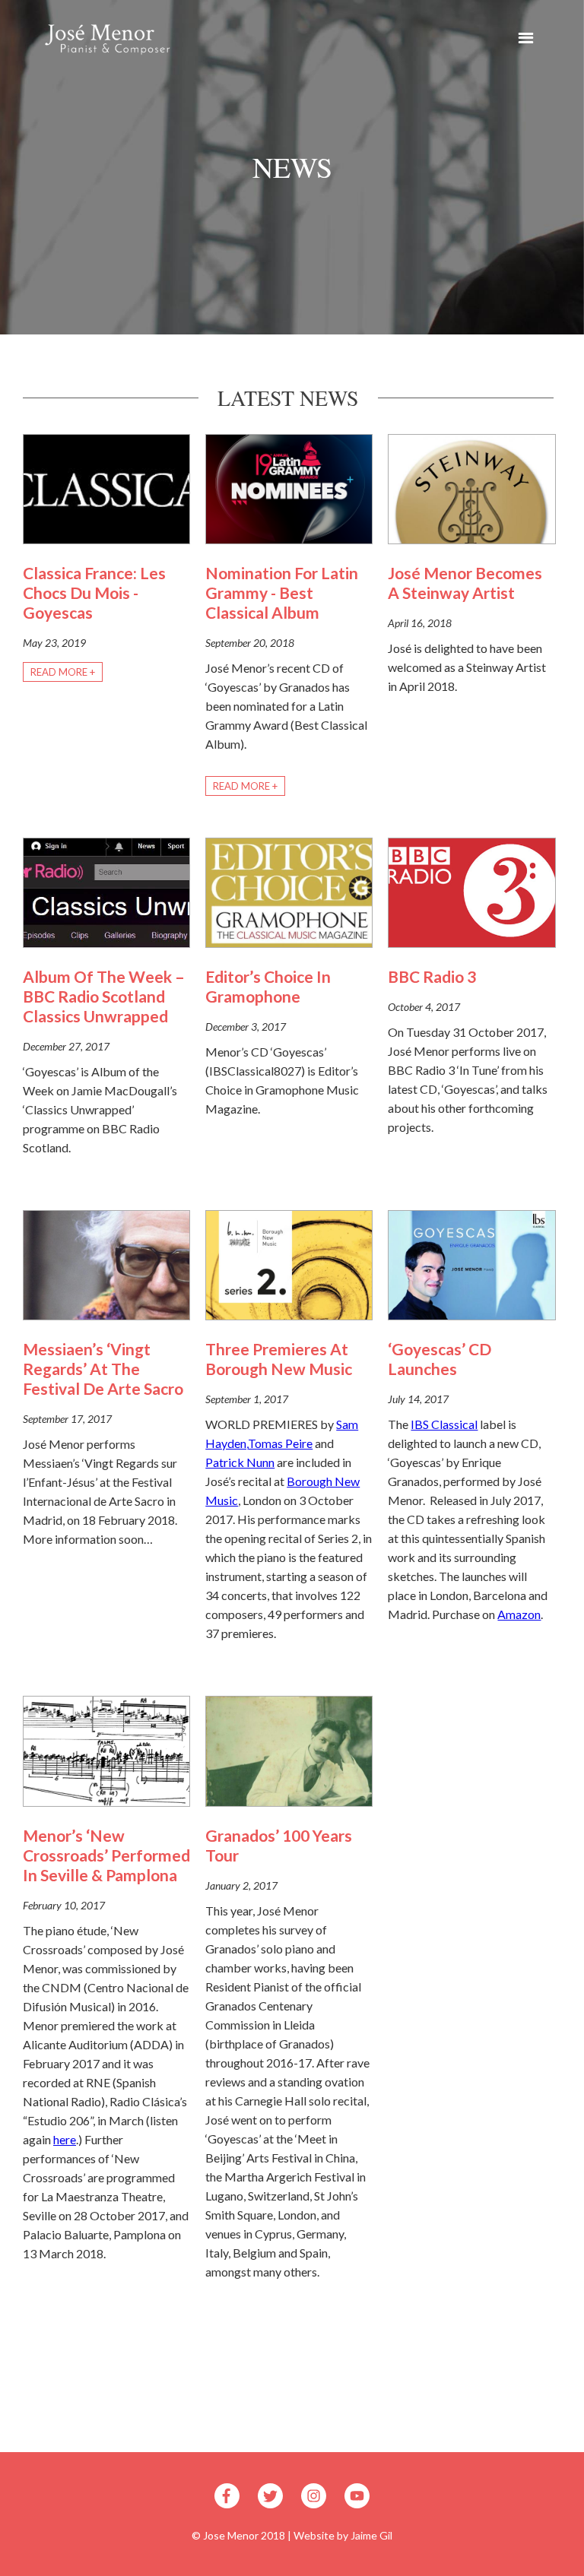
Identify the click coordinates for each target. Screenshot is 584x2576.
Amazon (519, 1614)
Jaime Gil (371, 2535)
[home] (102, 38)
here (65, 2139)
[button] (526, 40)
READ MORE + (63, 672)
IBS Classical (444, 1424)
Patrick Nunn (240, 1462)
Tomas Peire (280, 1443)
